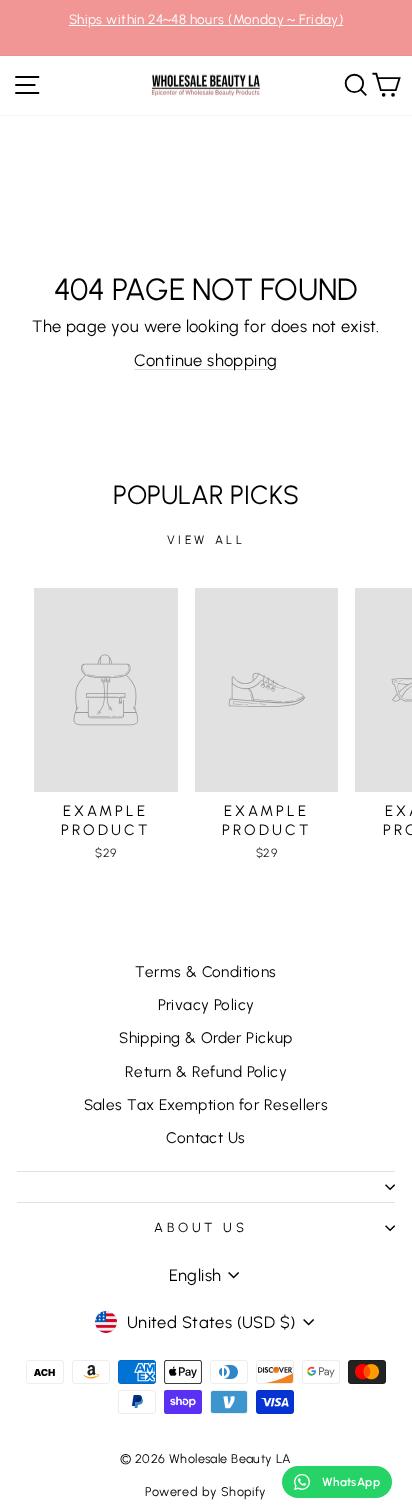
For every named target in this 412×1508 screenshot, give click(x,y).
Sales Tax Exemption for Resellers (206, 1104)
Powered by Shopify (205, 1491)
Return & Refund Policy (206, 1071)
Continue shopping (205, 360)
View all (206, 540)
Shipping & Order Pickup (206, 1037)
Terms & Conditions (205, 971)
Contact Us (205, 1137)
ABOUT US (201, 1227)
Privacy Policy (206, 1004)
